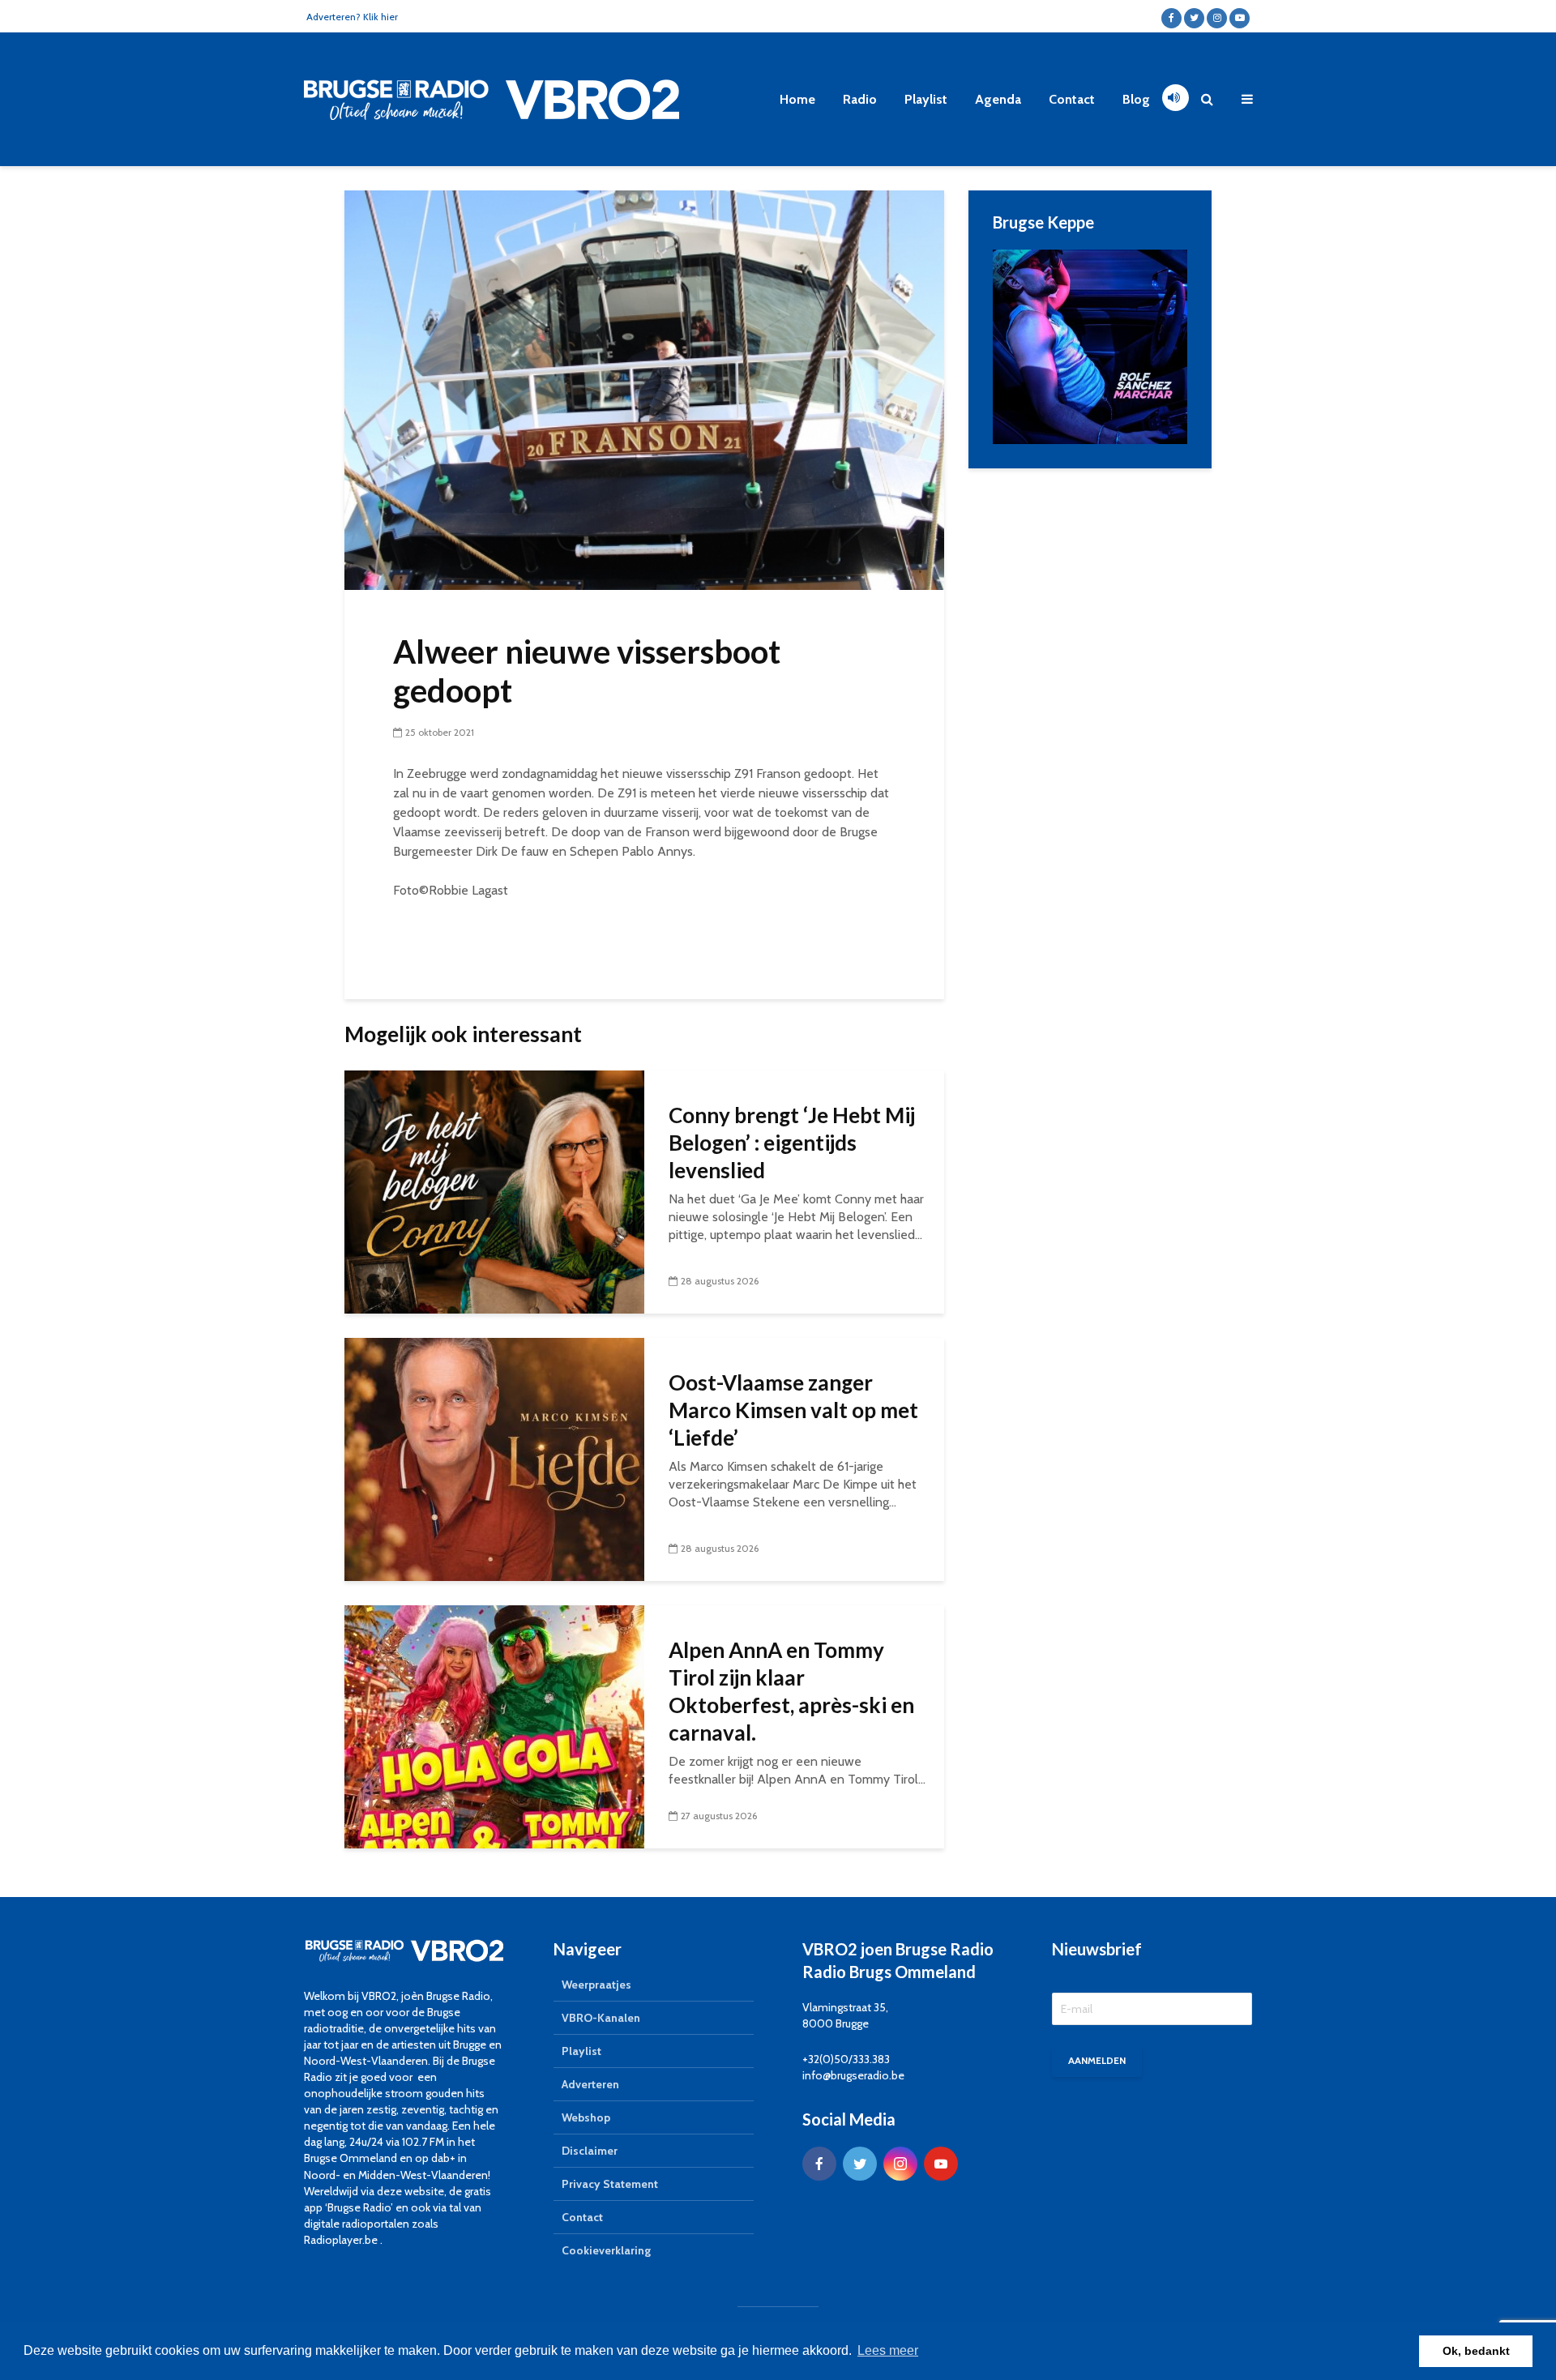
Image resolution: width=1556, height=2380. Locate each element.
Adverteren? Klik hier (352, 17)
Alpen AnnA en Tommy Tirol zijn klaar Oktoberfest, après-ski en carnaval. (791, 1691)
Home (797, 99)
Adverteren (590, 2084)
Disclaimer (590, 2151)
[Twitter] (860, 2164)
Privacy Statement (610, 2184)
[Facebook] (819, 2164)
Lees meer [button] (888, 2350)
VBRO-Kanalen (601, 2018)
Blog (1136, 99)
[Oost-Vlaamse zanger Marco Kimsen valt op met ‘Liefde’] (494, 1458)
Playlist (926, 99)
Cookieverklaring (606, 2250)
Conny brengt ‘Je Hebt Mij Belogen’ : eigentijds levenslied (792, 1143)
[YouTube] (941, 2164)
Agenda (998, 99)
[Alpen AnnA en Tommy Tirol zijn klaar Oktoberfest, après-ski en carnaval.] (494, 1726)
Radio (860, 99)
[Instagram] (900, 2164)
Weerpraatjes (596, 1985)
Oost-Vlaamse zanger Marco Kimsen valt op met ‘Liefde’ (793, 1410)
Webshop (586, 2117)
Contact (1072, 99)
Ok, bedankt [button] (1476, 2351)
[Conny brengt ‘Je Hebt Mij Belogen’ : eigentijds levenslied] (494, 1191)
